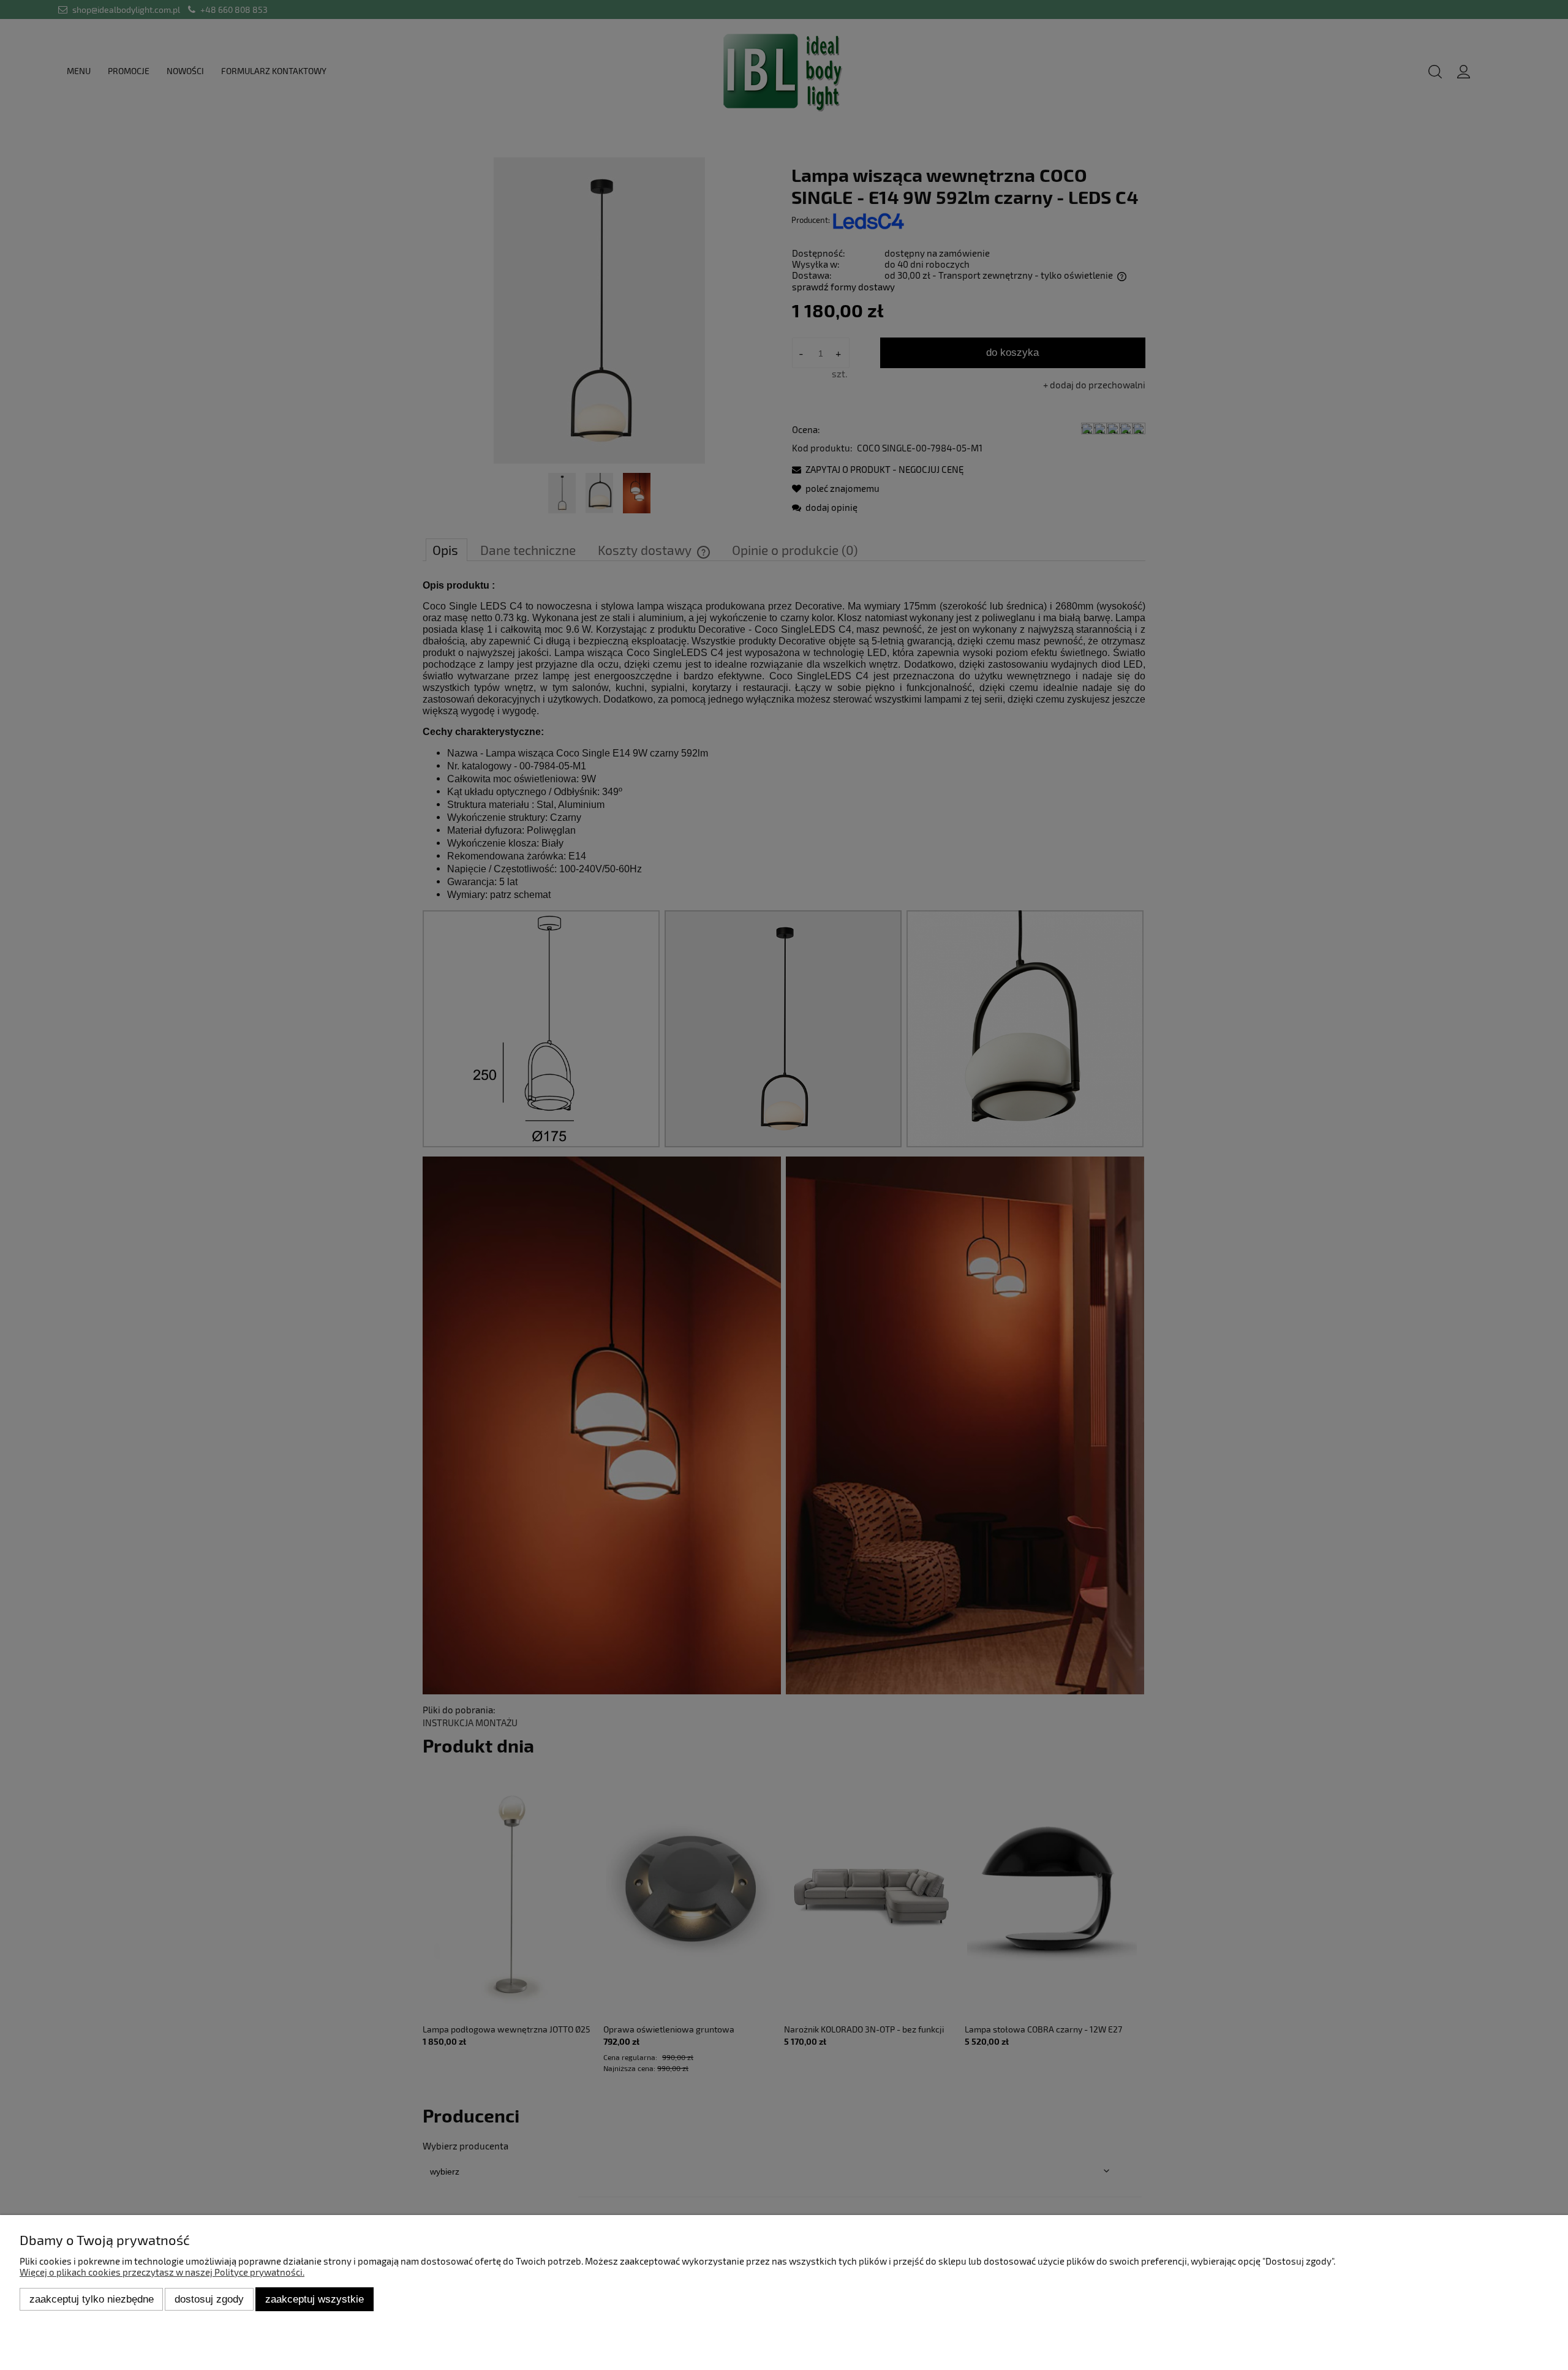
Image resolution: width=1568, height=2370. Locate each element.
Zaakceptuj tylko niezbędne (92, 2299)
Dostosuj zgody (209, 2299)
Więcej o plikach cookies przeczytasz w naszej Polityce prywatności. (162, 2272)
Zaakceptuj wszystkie (315, 2299)
